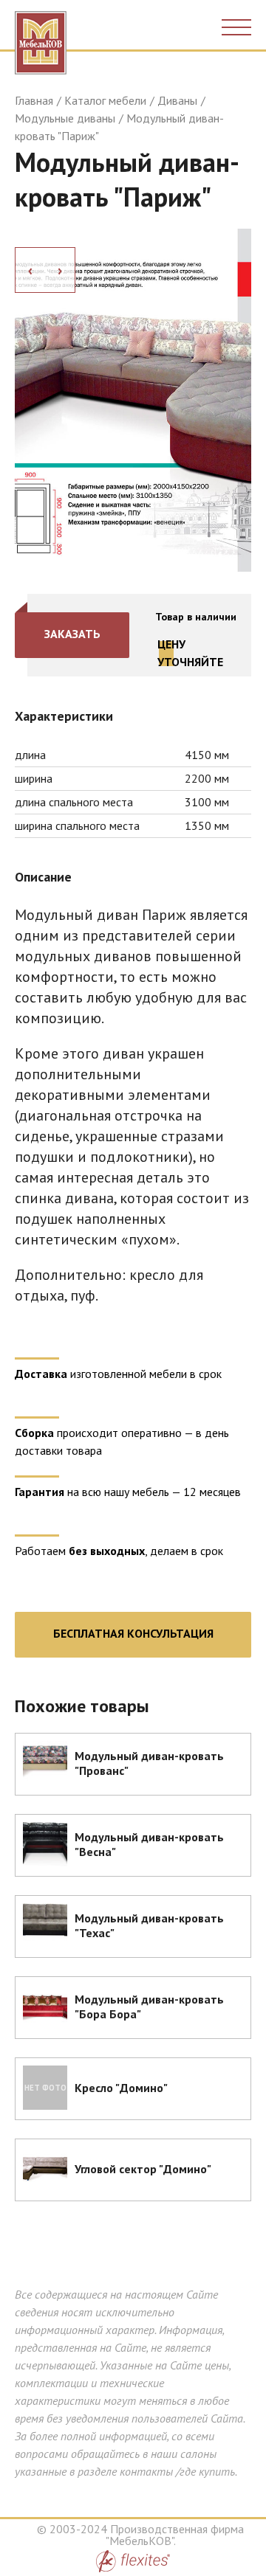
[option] (133, 400)
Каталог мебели (105, 100)
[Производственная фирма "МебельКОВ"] (41, 39)
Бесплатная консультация (133, 1633)
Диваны (177, 100)
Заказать (72, 634)
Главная (34, 100)
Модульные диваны (65, 118)
